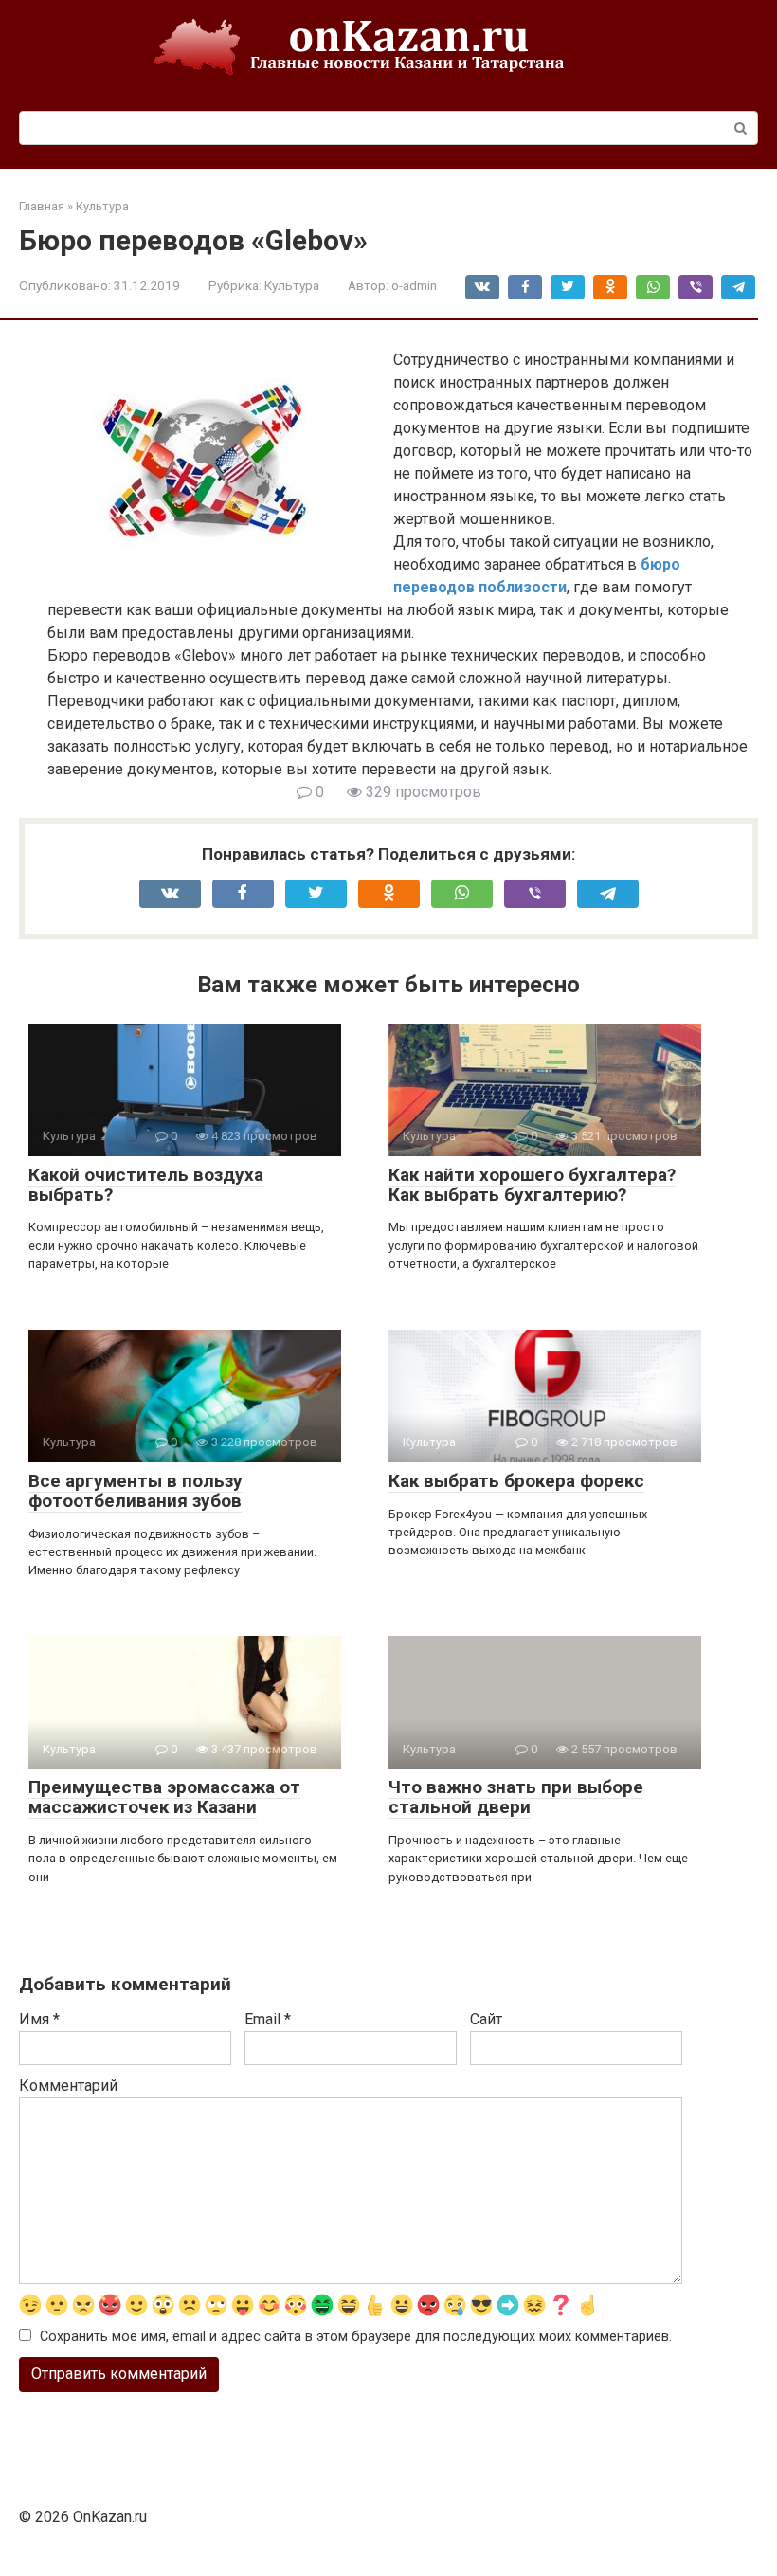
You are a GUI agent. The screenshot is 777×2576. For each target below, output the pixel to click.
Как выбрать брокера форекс (516, 1481)
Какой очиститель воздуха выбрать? (146, 1185)
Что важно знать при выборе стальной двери (516, 1797)
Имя (39, 2019)
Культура (292, 285)
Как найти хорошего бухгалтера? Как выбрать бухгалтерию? (532, 1185)
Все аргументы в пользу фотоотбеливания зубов (136, 1491)
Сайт (486, 2019)
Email (268, 2019)
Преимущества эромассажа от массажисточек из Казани (164, 1797)
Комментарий (68, 2086)
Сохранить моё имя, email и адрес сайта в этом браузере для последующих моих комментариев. (356, 2337)
